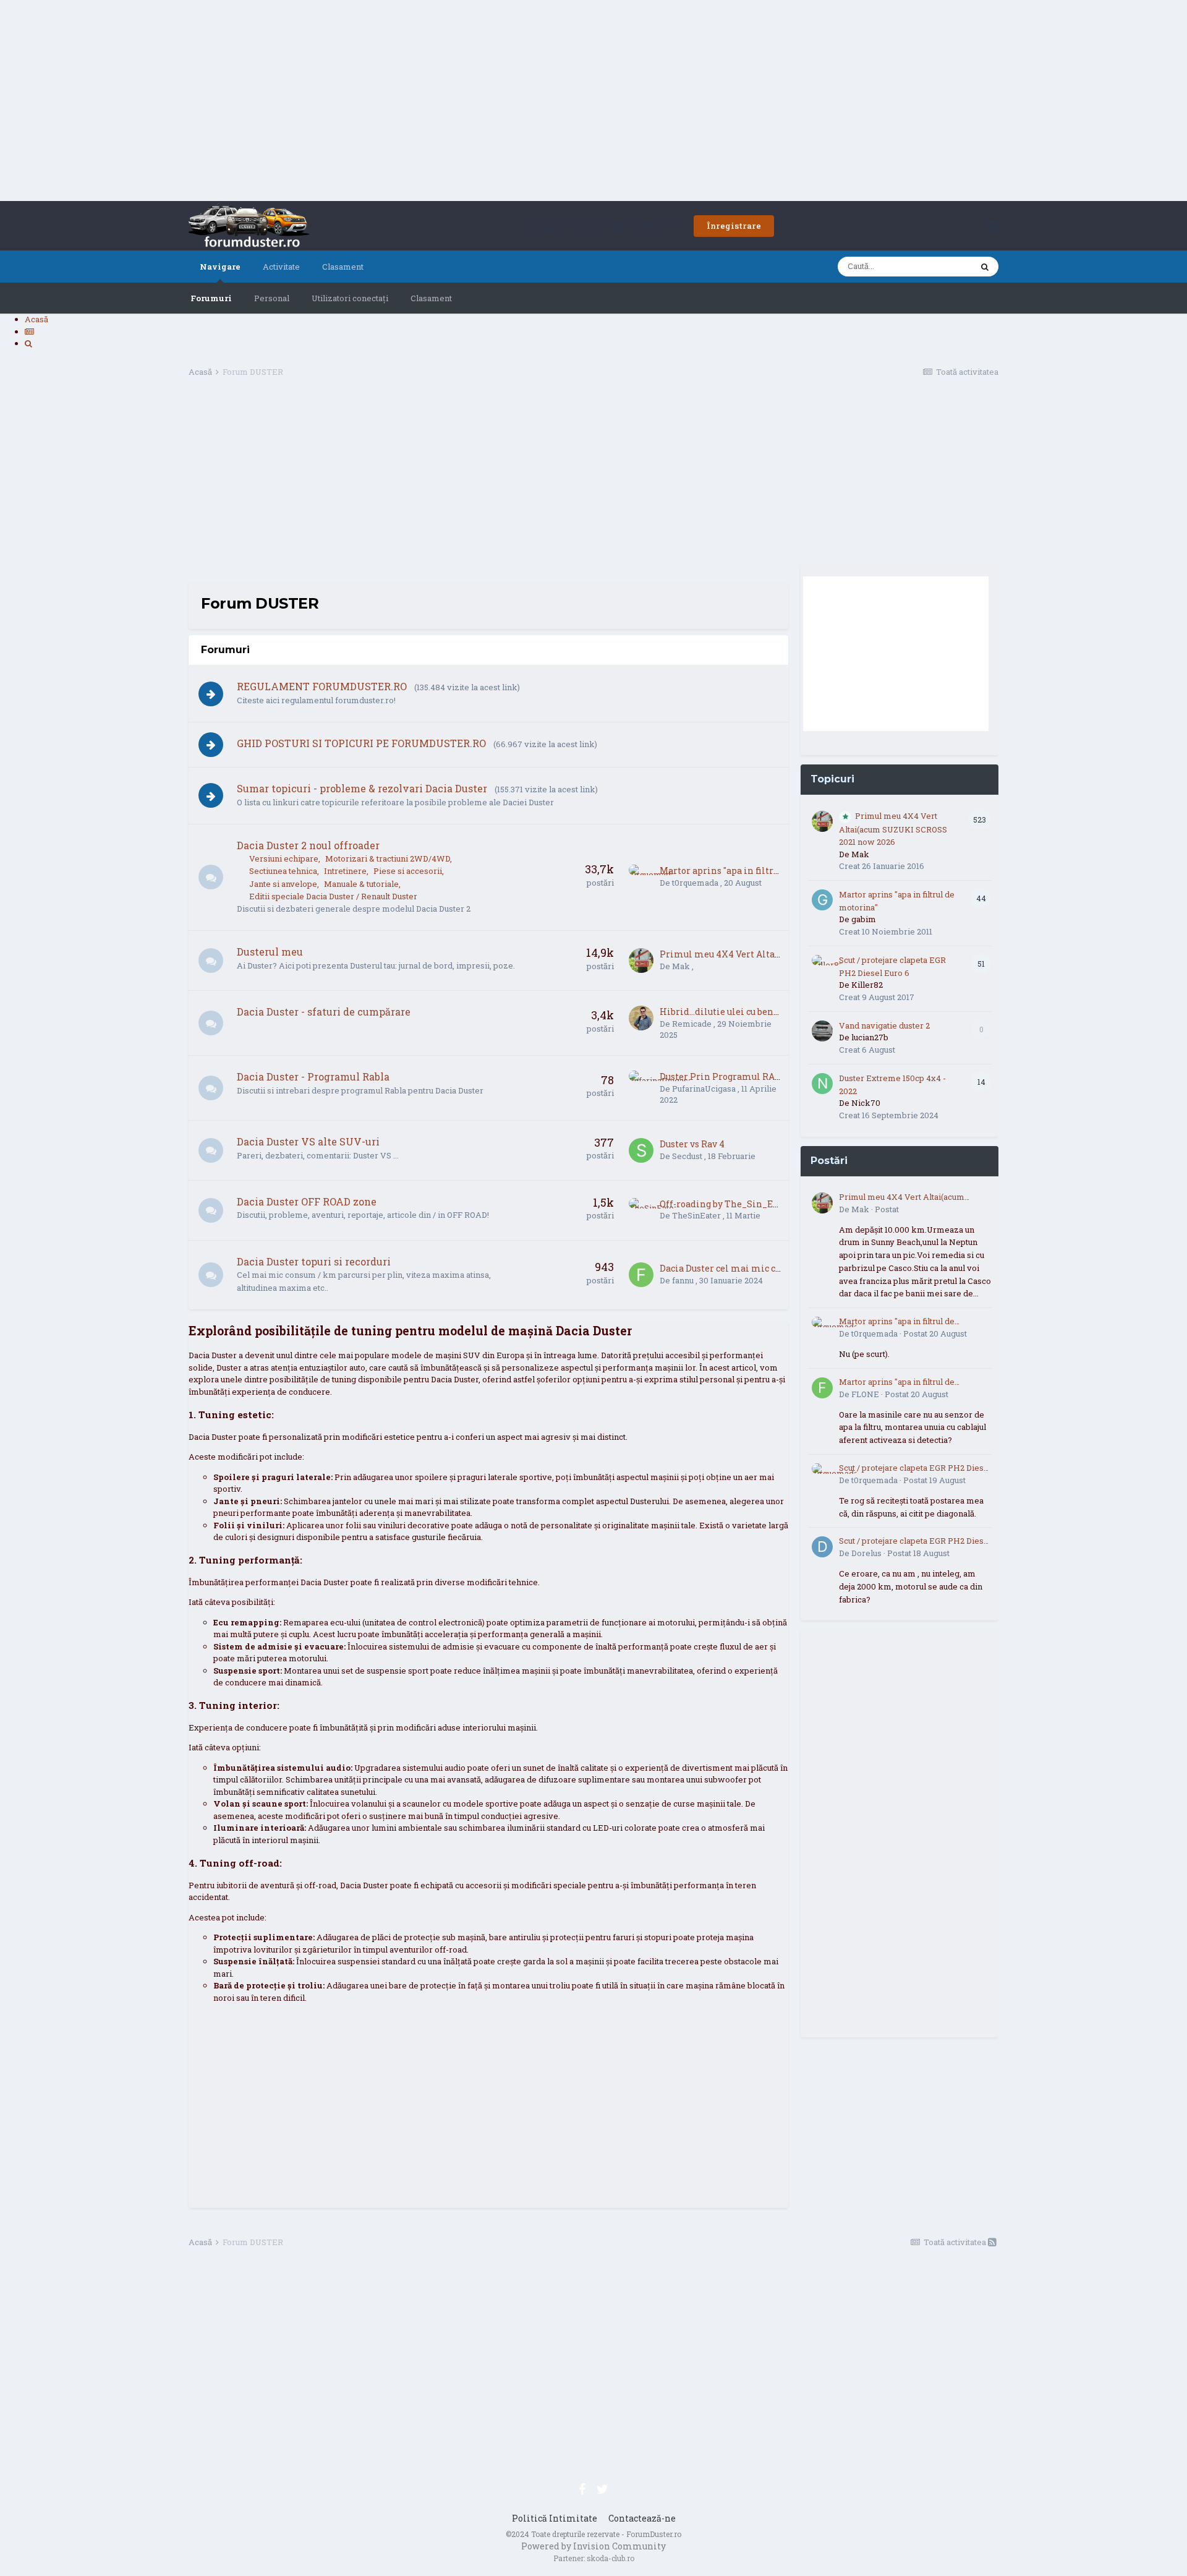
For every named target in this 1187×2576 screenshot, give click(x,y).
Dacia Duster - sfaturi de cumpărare (324, 1012)
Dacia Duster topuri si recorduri (314, 1261)
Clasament (431, 298)
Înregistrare (734, 226)
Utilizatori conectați (350, 298)
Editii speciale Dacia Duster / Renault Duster (333, 896)
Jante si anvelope (283, 884)
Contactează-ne (642, 2518)
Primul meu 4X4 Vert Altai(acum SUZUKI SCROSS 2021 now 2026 (893, 829)
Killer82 (867, 985)
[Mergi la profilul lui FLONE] (822, 1388)
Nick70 (866, 1103)
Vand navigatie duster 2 (884, 1025)
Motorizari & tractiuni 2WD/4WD (388, 858)
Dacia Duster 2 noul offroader (308, 845)
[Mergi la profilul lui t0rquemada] (641, 877)
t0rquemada (695, 883)
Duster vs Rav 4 (692, 1144)
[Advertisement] (593, 102)
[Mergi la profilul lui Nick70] (822, 1084)
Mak (681, 966)
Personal (272, 298)
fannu (683, 1280)
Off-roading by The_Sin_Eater (725, 1204)
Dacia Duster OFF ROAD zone (307, 1201)
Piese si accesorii (408, 871)
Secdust (687, 1156)
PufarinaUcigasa (704, 1089)
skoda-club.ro (611, 2558)
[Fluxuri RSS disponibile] (992, 2242)
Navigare (220, 267)
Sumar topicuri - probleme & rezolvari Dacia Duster (362, 788)
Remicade (692, 1024)
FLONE (865, 1394)
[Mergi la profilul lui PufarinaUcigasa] (641, 1083)
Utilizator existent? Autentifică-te (600, 226)
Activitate (281, 267)
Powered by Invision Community (593, 2546)
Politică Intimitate (555, 2518)
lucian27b (870, 1037)
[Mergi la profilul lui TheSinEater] (641, 1210)
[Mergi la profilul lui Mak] (641, 961)
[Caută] (985, 267)
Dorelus (866, 1553)
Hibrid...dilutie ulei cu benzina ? (730, 1012)
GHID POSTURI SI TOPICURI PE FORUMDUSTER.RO (361, 743)
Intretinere (345, 871)
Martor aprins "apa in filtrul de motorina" (751, 871)
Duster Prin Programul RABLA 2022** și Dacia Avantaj (776, 1076)
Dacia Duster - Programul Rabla (313, 1076)
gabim (864, 919)
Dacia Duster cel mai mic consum (733, 1268)
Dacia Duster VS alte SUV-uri (308, 1141)
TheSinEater (696, 1215)
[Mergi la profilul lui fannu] (641, 1275)
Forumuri (211, 298)
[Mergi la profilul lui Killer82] (822, 965)
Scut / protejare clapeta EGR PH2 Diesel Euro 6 (915, 1468)
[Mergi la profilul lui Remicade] (641, 1018)
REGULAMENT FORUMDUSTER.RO (322, 686)
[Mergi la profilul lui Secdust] (641, 1150)
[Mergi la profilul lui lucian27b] (822, 1031)
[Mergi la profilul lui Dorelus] (822, 1547)
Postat (887, 1209)
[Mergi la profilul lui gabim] (822, 900)
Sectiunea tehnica (283, 871)
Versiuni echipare (284, 858)
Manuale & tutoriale (361, 884)
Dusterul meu (270, 952)
